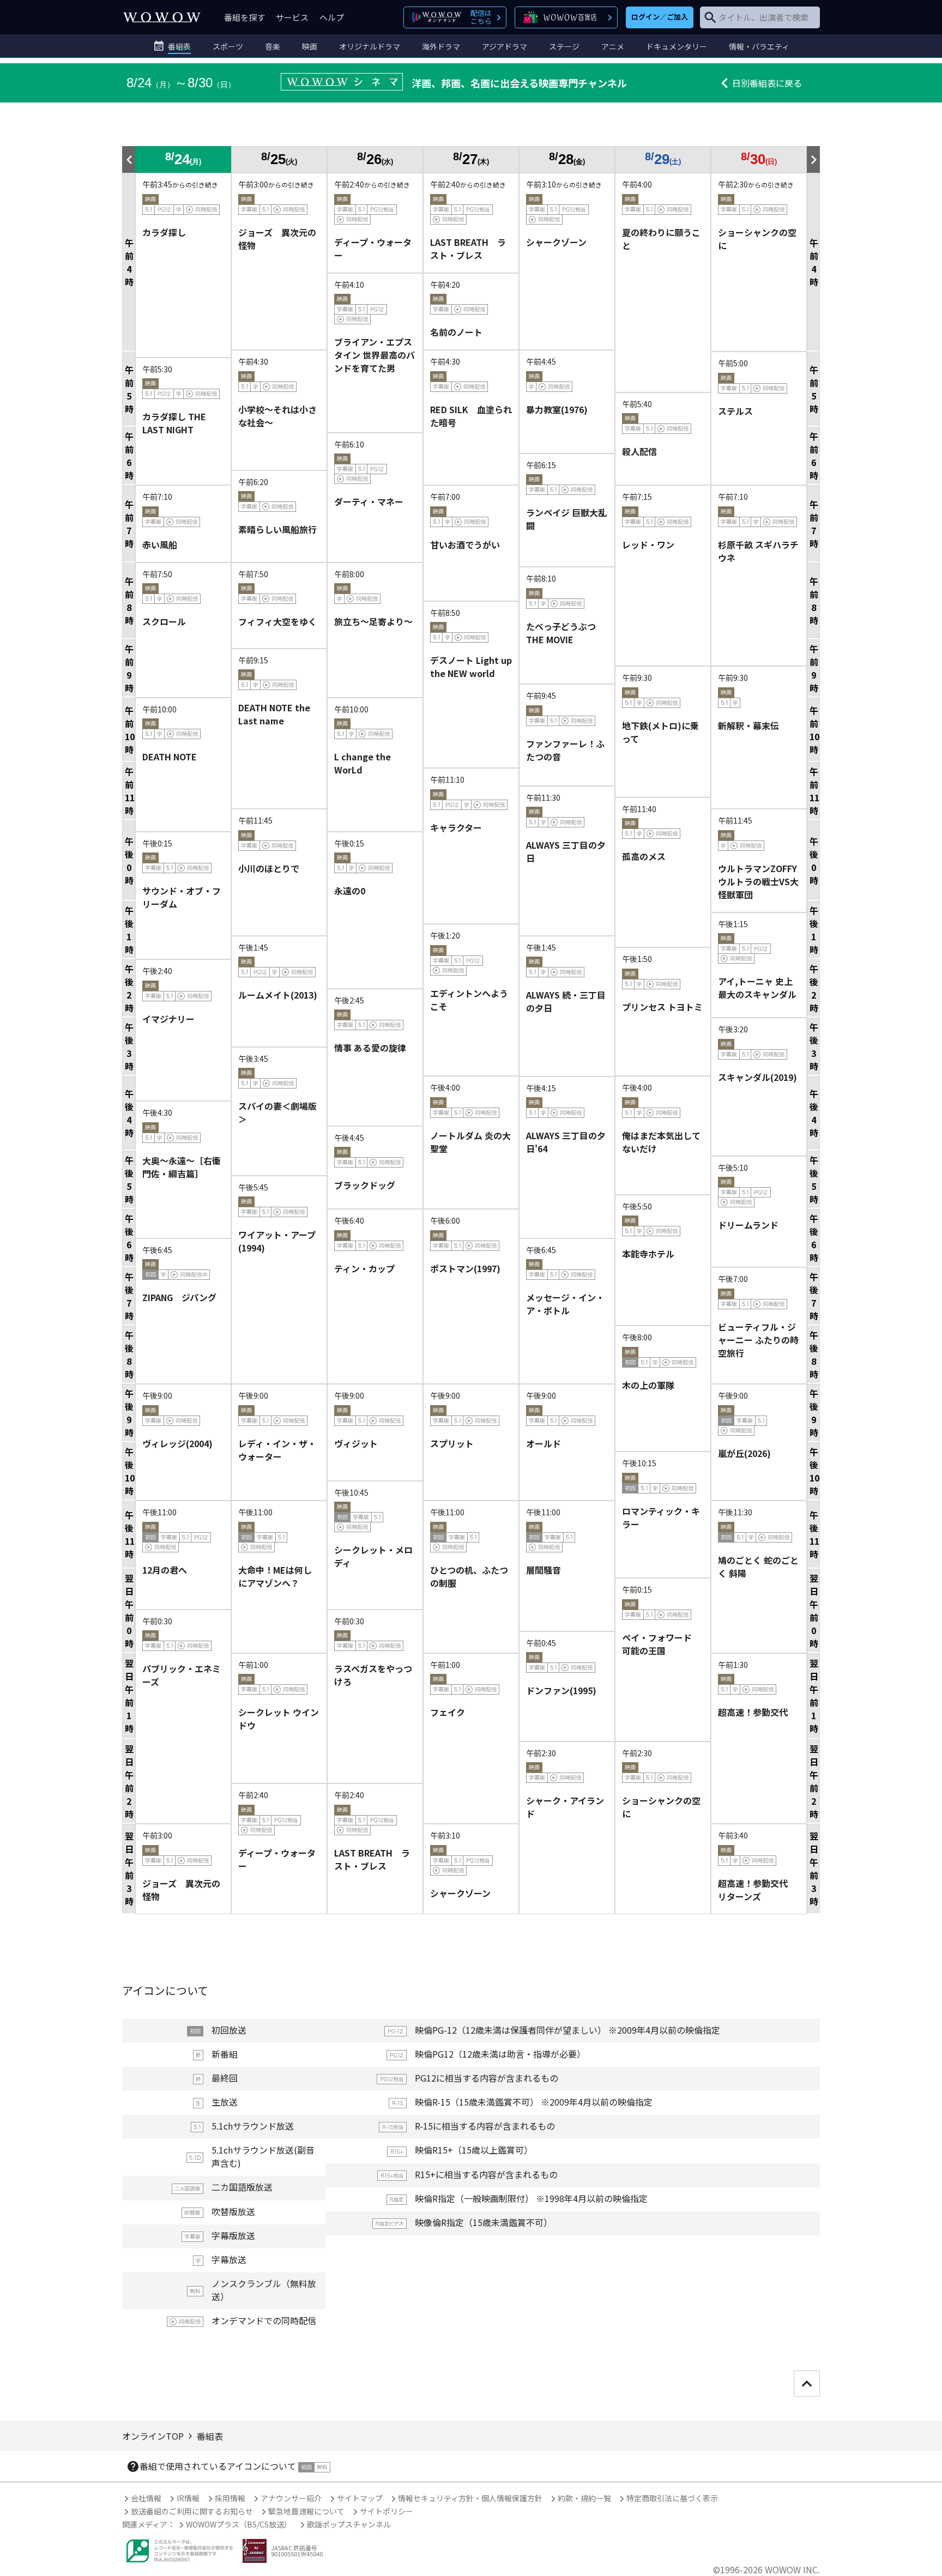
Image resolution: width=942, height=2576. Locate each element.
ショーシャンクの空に (757, 239)
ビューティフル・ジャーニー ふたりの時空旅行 (758, 1340)
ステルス (735, 411)
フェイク (448, 1712)
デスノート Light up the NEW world (471, 667)
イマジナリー (168, 1019)
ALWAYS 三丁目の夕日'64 (566, 1142)
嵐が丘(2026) (744, 1453)
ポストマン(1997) (465, 1268)
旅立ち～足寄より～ (373, 621)
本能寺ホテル (648, 1254)
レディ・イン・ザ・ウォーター (277, 1450)
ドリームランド (748, 1225)
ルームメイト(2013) (278, 995)
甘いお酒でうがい (465, 545)
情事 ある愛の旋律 (370, 1048)
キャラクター (456, 827)
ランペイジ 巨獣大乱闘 (566, 519)
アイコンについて (165, 1990)
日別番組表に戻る (767, 83)
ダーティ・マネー (369, 501)
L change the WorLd (363, 763)
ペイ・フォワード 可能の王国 (661, 1644)
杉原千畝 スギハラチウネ (758, 551)
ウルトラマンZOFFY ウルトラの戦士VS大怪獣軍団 (758, 881)
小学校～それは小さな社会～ (277, 416)
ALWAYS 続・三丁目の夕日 (566, 1001)
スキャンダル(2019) (757, 1077)
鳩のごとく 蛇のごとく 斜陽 (758, 1567)
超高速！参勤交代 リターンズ (757, 1890)
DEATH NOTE (170, 757)
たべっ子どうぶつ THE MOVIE (561, 633)
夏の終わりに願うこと (661, 239)
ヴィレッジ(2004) (177, 1443)
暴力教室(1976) (557, 409)
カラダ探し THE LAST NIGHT (174, 423)
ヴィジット (356, 1443)
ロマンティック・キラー (661, 1517)
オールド (544, 1443)
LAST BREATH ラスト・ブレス (468, 249)
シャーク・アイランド (565, 1807)
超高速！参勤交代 (753, 1712)
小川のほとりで (269, 868)
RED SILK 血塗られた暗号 (471, 416)
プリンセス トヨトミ (662, 1007)
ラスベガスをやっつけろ (373, 1675)
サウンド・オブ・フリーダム (182, 897)
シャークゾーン (556, 242)
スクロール (164, 621)
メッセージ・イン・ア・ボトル (565, 1304)
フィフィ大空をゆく (277, 621)
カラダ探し (164, 232)
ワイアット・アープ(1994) (277, 1241)
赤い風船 (160, 545)
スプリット (452, 1443)
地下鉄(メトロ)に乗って (660, 732)
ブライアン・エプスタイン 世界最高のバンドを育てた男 (375, 355)
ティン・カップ (364, 1268)
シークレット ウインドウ (279, 1719)
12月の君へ (165, 1570)
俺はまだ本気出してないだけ (661, 1142)
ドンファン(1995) (561, 1690)
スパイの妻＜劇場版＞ (277, 1112)
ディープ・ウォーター (373, 249)
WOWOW (162, 17)
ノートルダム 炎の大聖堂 (470, 1142)
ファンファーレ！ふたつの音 (565, 750)
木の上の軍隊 (648, 1385)
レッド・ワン (648, 545)
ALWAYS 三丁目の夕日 (566, 851)
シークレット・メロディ (373, 1556)
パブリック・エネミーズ (182, 1675)
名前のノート (456, 332)
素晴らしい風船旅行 (277, 529)
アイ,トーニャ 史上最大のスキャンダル (757, 988)
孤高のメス (644, 856)
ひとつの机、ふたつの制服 (469, 1576)
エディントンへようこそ (469, 1000)
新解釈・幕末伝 (748, 725)
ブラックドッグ (365, 1185)
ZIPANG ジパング (179, 1297)
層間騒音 (544, 1570)
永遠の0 (350, 891)
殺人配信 (639, 451)
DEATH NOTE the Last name (274, 714)
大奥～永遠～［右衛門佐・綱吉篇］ (182, 1167)
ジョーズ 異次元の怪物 (277, 239)
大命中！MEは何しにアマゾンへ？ (275, 1576)
